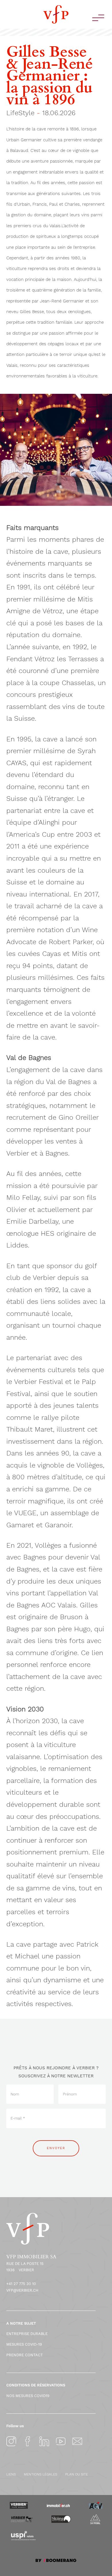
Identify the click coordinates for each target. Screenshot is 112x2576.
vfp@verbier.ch (22, 2290)
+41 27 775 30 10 (21, 2284)
